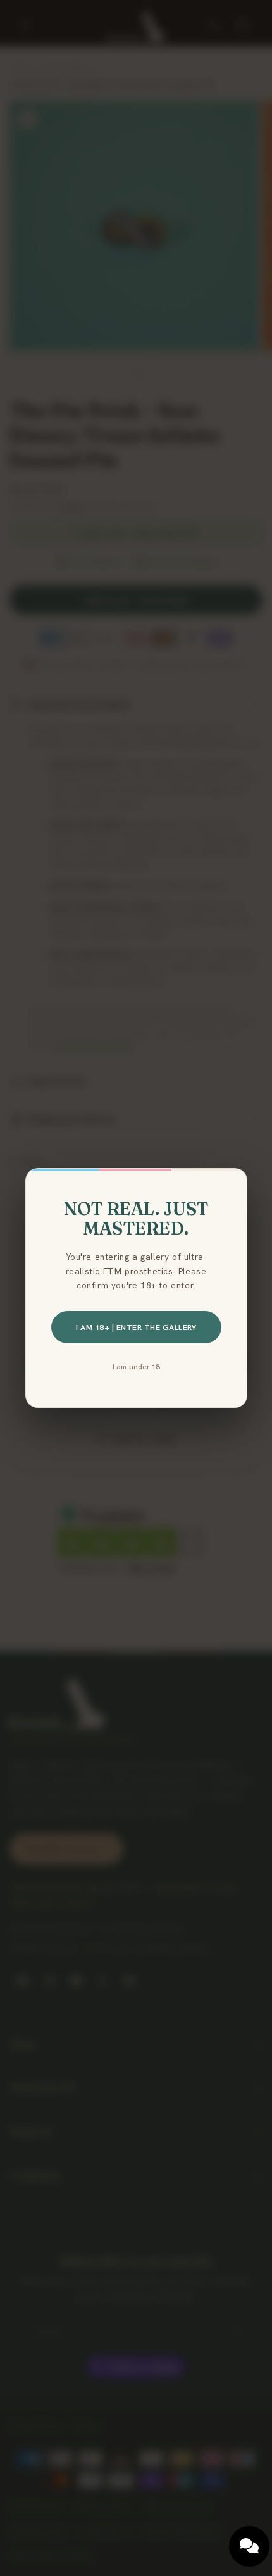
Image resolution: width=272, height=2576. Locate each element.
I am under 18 (136, 1367)
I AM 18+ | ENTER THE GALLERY (136, 1327)
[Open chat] (249, 2546)
